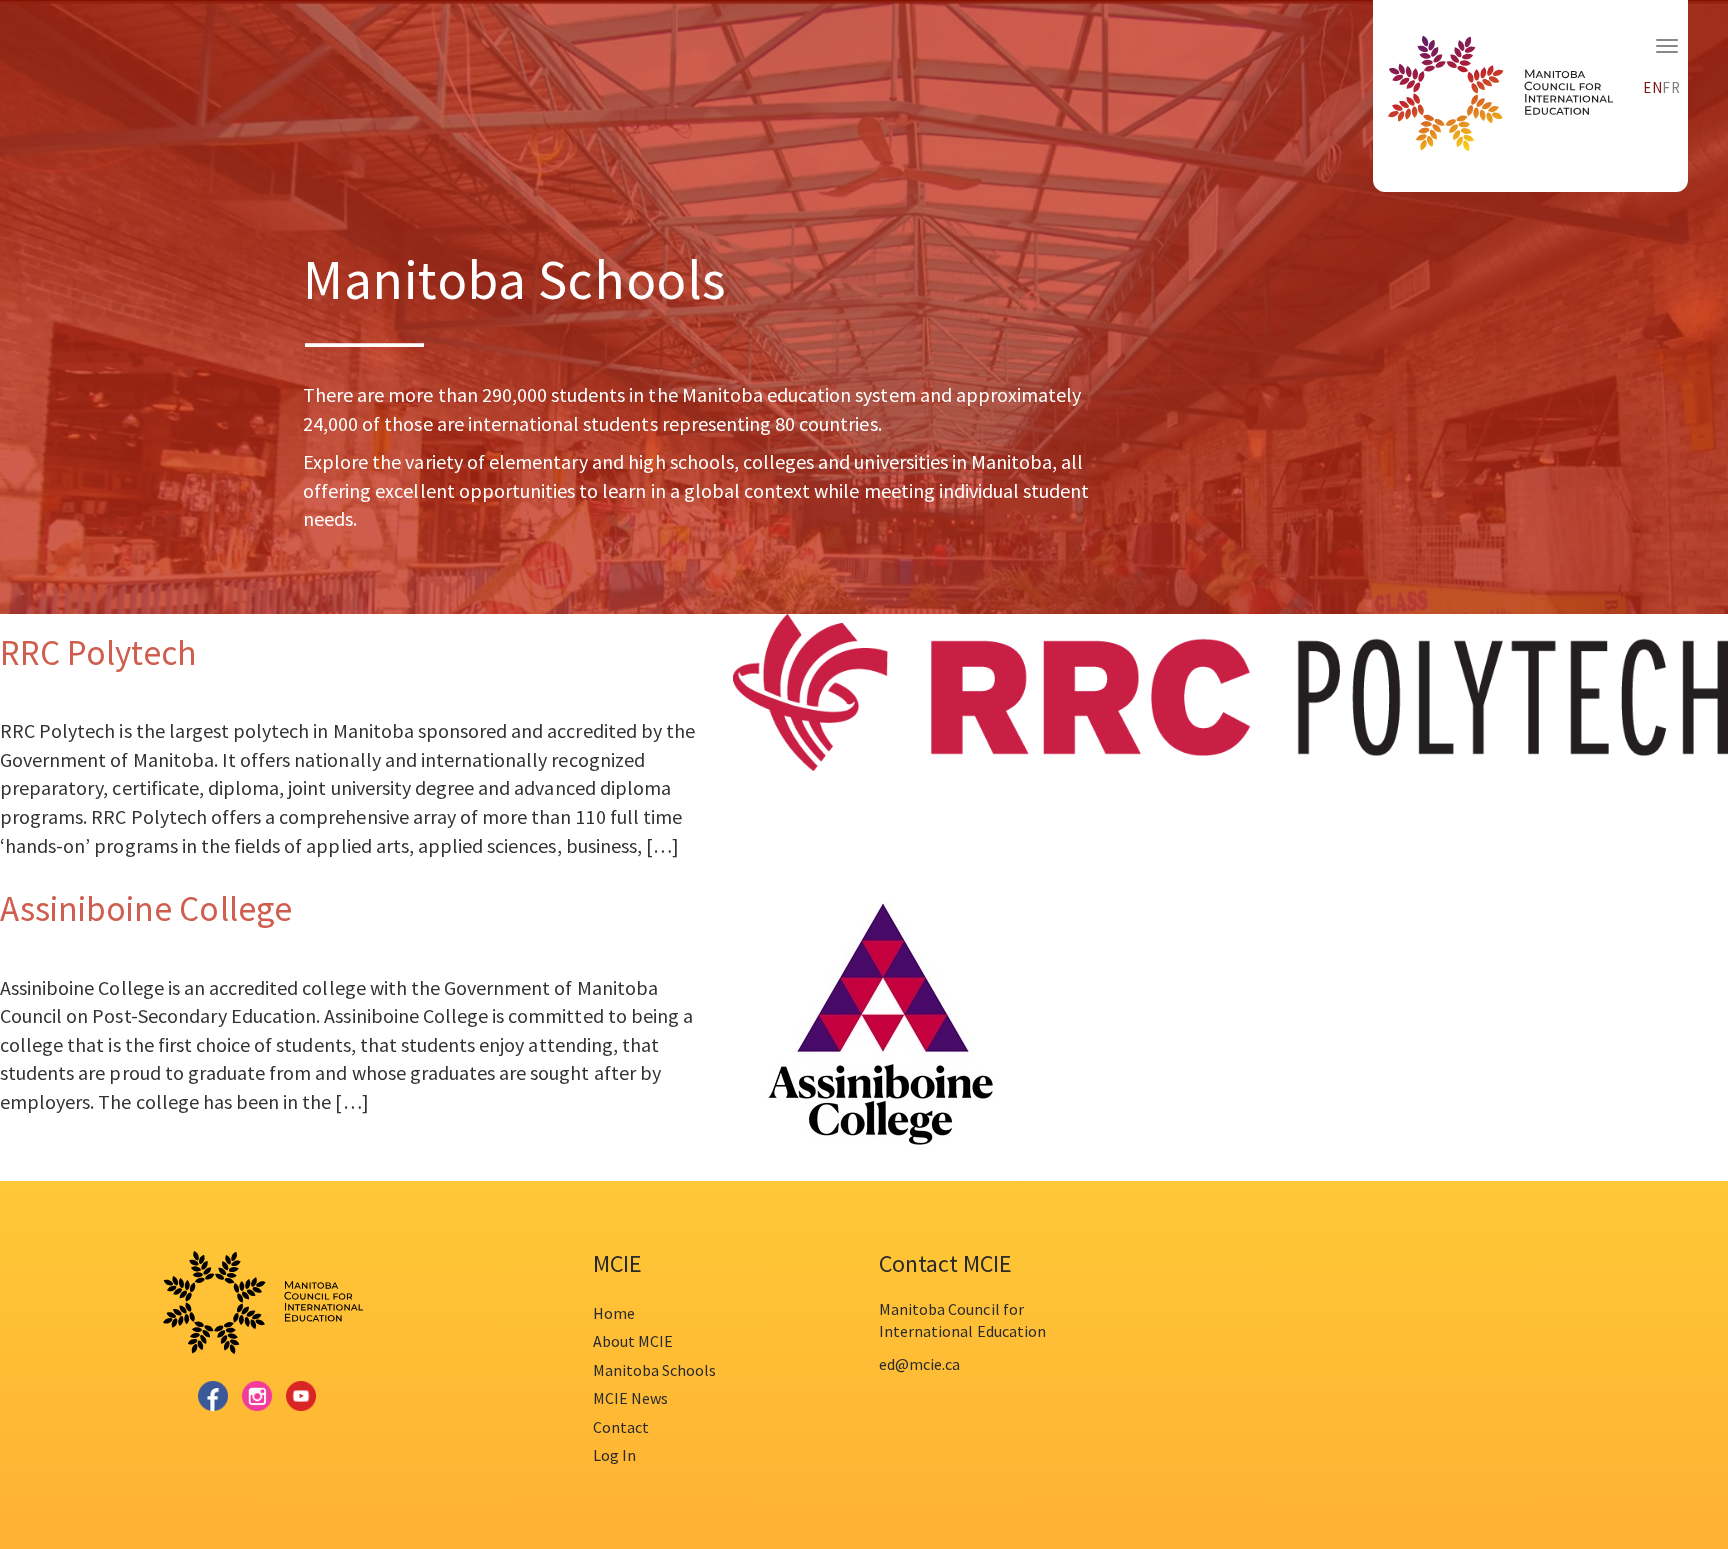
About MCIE (633, 1341)
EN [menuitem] (1653, 87)
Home (614, 1313)
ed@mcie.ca (919, 1364)
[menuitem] (1653, 85)
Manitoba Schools (655, 1370)
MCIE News (630, 1398)
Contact (621, 1427)
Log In (614, 1455)
